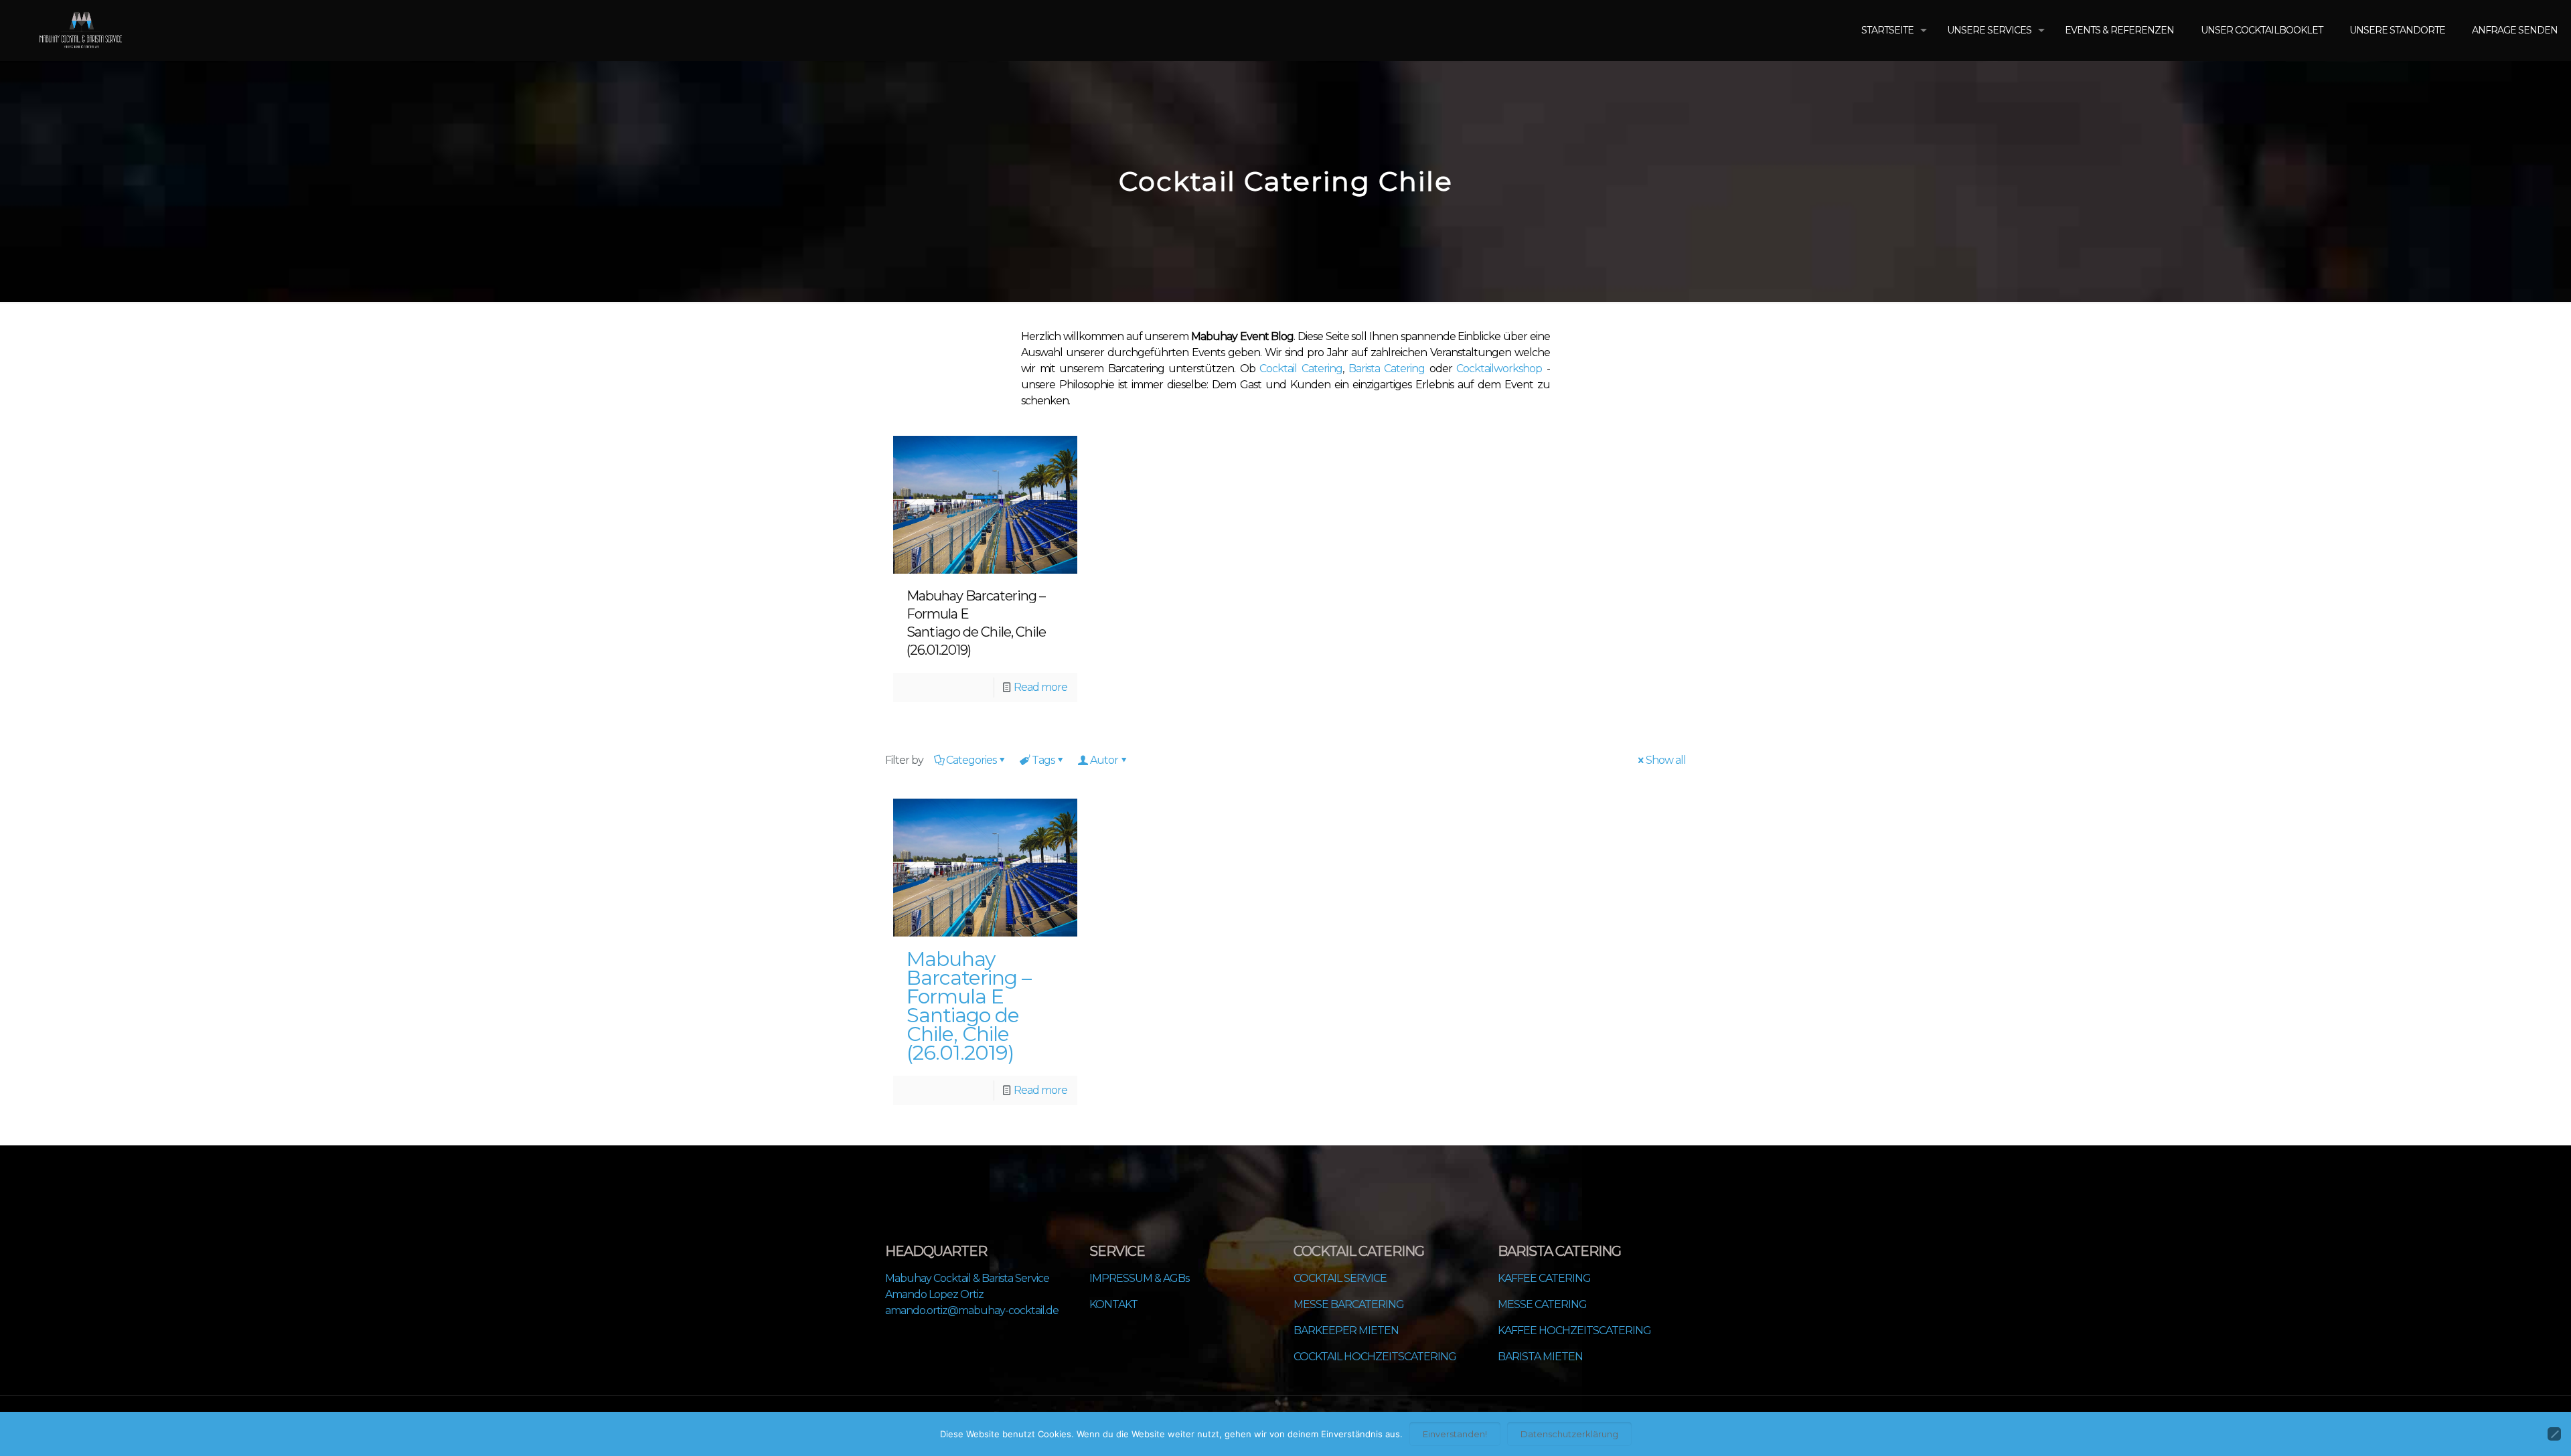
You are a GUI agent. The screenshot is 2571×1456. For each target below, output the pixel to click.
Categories (971, 760)
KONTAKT (1113, 1304)
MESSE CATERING (1542, 1304)
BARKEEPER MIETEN (1346, 1330)
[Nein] (2554, 1434)
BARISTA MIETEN (1540, 1357)
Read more (1040, 687)
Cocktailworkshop (1499, 369)
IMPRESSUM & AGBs (1139, 1278)
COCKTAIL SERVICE (1340, 1278)
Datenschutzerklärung (1569, 1434)
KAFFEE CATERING (1544, 1278)
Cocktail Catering (1301, 369)
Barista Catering (1387, 369)
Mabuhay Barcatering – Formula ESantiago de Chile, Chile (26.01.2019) (969, 1006)
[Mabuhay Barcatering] (81, 30)
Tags (1043, 760)
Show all (1666, 760)
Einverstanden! (1455, 1434)
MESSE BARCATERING (1349, 1304)
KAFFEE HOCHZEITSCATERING (1574, 1330)
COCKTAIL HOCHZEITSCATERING (1375, 1357)
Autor (1104, 760)
